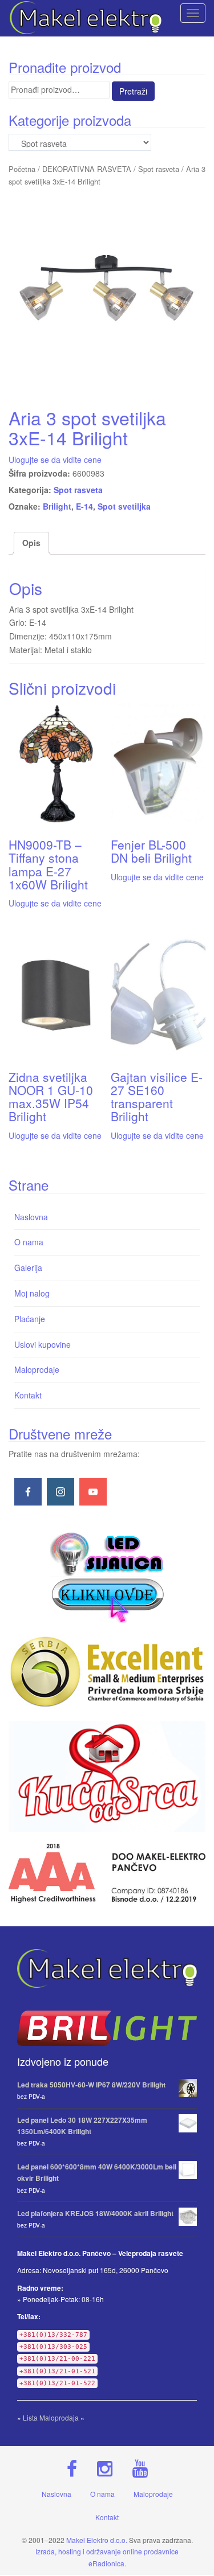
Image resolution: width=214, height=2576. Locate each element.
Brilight (57, 506)
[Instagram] (60, 1492)
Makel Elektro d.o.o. (97, 2540)
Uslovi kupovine (43, 1344)
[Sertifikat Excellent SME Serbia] (107, 1671)
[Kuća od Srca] (107, 1777)
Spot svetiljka (124, 506)
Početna (22, 169)
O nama (29, 1242)
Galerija (28, 1268)
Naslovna (31, 1217)
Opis (31, 543)
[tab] (31, 543)
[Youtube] (93, 1492)
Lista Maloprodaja (51, 2417)
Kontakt (28, 1395)
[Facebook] (28, 1492)
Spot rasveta (159, 169)
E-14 (84, 506)
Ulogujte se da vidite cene (55, 460)
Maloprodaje (37, 1369)
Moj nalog (32, 1293)
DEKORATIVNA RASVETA (87, 169)
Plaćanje (30, 1319)
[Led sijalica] (107, 1576)
